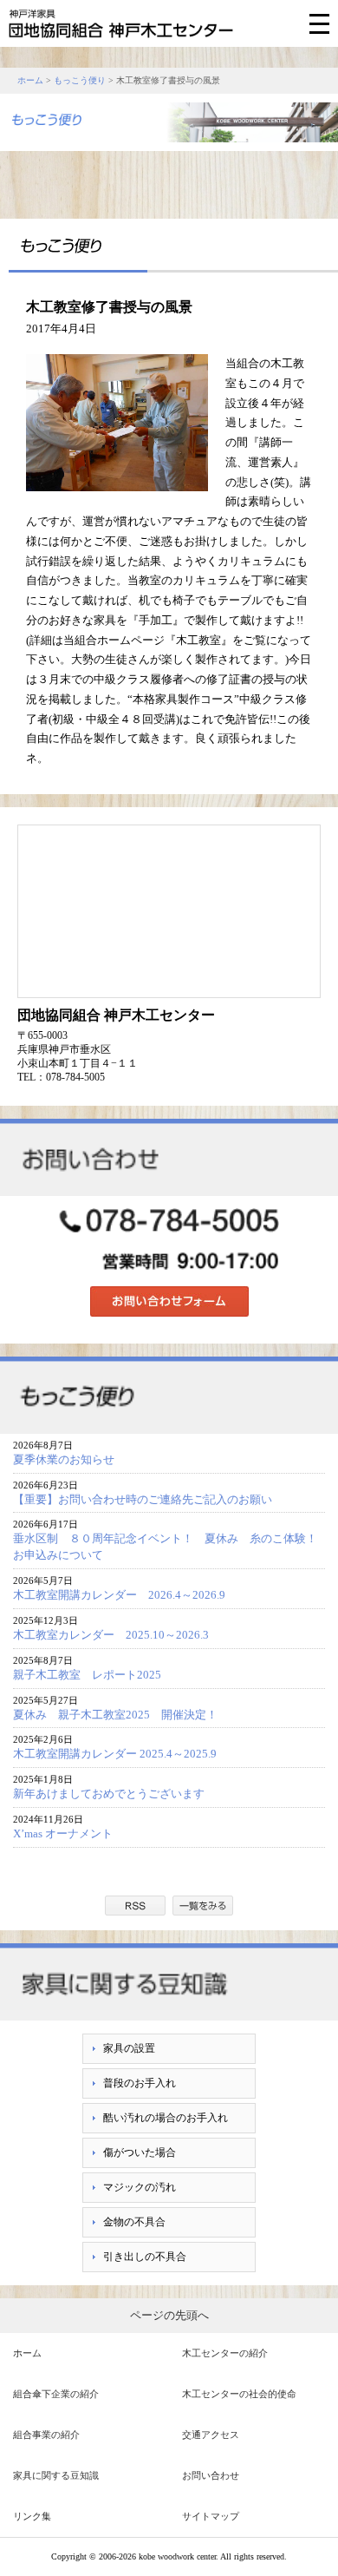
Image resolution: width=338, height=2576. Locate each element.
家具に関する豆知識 (56, 2475)
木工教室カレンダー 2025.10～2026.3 (111, 1635)
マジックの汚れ (140, 2187)
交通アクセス (211, 2435)
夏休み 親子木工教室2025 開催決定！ (115, 1715)
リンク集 (32, 2516)
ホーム (30, 80)
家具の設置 (129, 2048)
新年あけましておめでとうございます (109, 1794)
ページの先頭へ (169, 2315)
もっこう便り (80, 80)
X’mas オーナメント (63, 1833)
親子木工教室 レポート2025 (87, 1675)
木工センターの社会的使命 (239, 2394)
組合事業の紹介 (46, 2435)
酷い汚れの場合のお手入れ (166, 2118)
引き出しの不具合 (145, 2257)
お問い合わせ (211, 2475)
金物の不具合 (134, 2222)
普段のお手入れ (140, 2083)
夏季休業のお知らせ (64, 1459)
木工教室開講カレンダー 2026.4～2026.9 (119, 1595)
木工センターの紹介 (225, 2353)
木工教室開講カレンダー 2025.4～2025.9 (115, 1754)
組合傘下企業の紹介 (56, 2394)
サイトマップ (211, 2516)
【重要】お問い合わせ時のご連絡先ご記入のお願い (143, 1499)
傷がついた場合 (140, 2152)
